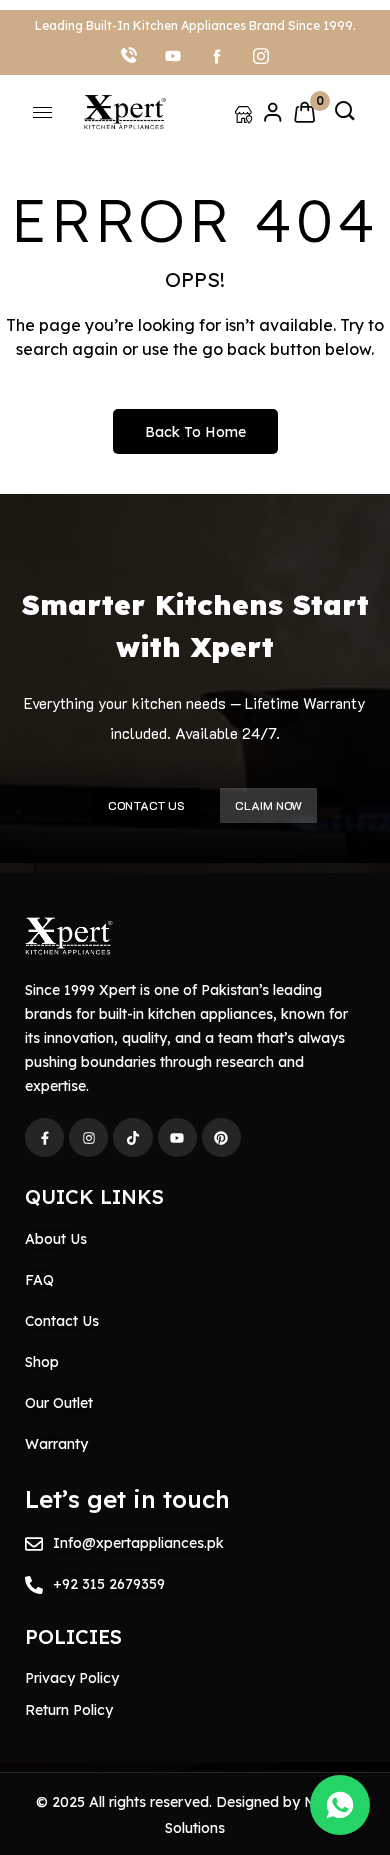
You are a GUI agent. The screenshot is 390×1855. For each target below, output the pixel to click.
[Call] (129, 55)
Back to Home (195, 432)
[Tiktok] (132, 1137)
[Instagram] (261, 55)
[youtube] (173, 55)
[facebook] (217, 55)
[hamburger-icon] (42, 112)
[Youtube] (177, 1137)
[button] (345, 112)
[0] (304, 112)
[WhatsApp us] (340, 1805)
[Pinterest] (221, 1137)
